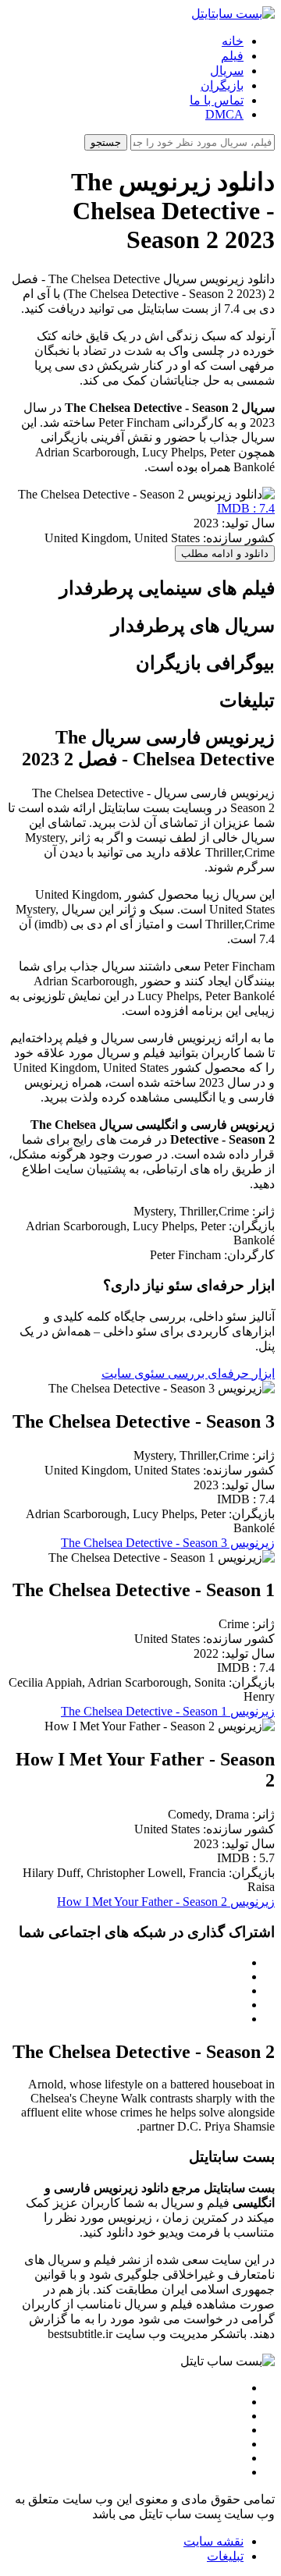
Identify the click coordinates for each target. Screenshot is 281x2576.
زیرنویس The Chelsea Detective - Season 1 (168, 1711)
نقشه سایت (213, 2541)
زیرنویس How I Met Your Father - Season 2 (166, 1902)
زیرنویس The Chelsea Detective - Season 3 (168, 1543)
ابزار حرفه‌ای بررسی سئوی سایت (188, 1373)
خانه (233, 41)
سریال (227, 71)
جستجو (106, 142)
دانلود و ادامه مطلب (225, 554)
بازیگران (222, 85)
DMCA (224, 114)
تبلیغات (225, 2556)
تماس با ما (217, 100)
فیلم (232, 56)
